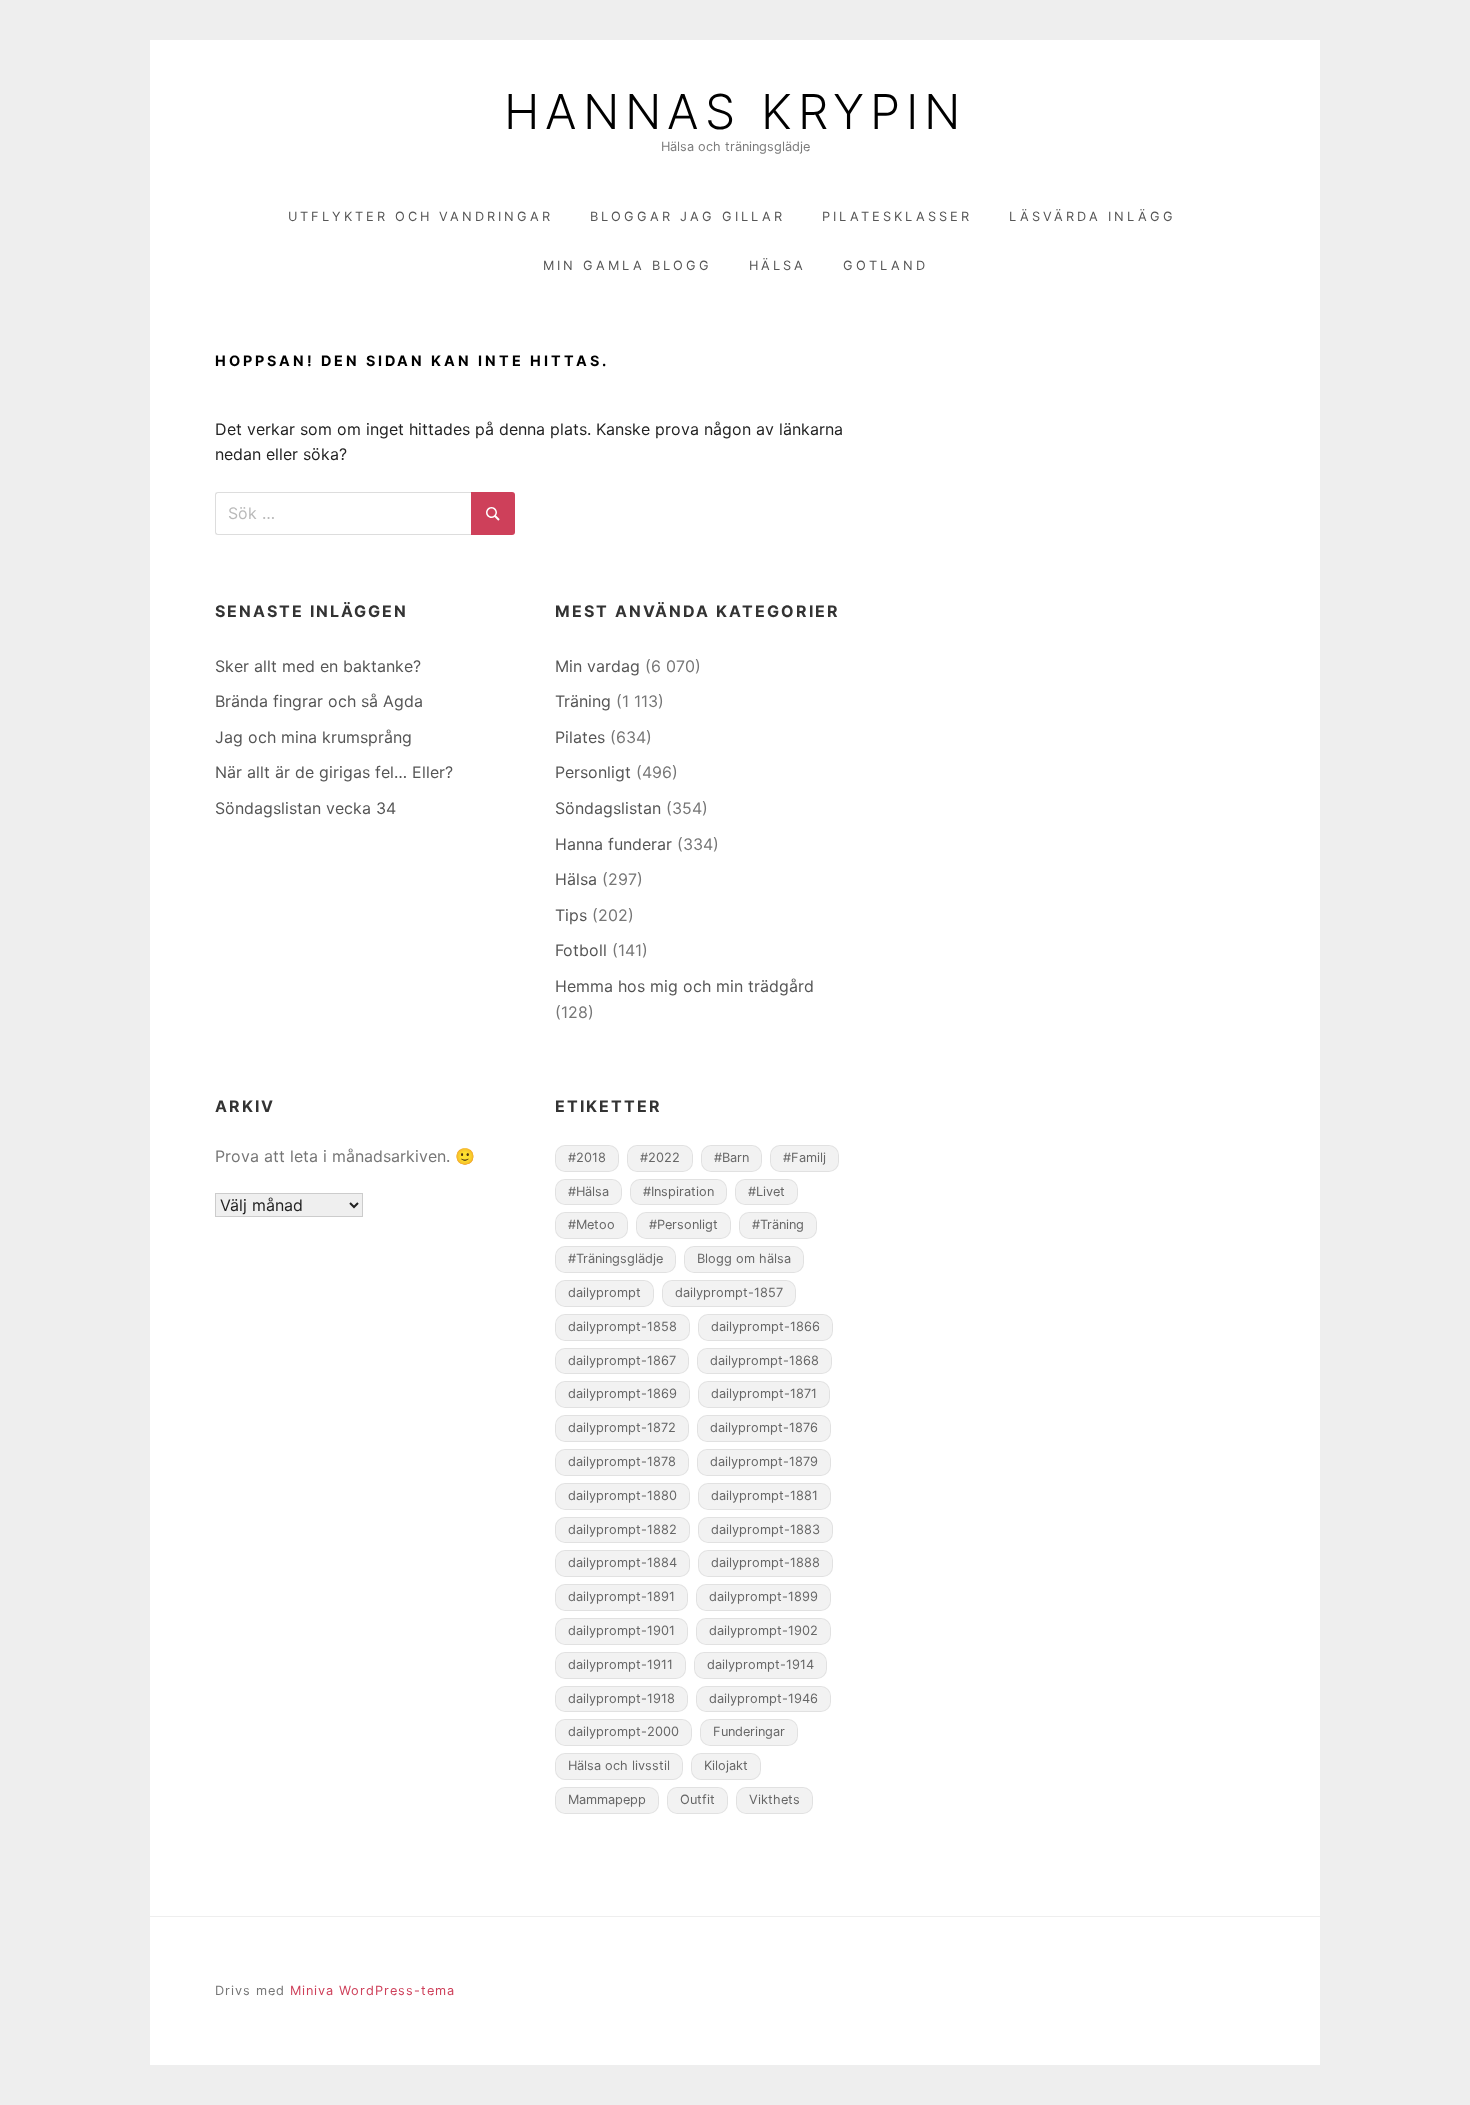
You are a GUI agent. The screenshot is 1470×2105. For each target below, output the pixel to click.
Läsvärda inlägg (1092, 216)
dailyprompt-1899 (763, 1596)
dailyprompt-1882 (622, 1529)
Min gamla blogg (627, 265)
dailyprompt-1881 (764, 1495)
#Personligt (683, 1224)
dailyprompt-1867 (622, 1360)
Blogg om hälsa (744, 1258)
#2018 (587, 1157)
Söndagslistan (608, 808)
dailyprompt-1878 (622, 1461)
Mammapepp (607, 1799)
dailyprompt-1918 (621, 1698)
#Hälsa (588, 1191)
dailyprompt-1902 (763, 1630)
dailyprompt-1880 (622, 1495)
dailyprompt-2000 (623, 1731)
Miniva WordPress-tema (372, 1990)
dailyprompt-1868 (764, 1360)
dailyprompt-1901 (621, 1630)
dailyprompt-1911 (620, 1664)
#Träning (778, 1224)
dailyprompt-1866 (765, 1326)
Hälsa (777, 265)
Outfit (697, 1799)
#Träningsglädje (615, 1258)
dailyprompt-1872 (622, 1427)
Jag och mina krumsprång (313, 737)
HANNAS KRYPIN (735, 112)
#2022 (660, 1157)
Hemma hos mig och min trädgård (684, 986)
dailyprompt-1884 (622, 1562)
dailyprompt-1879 (764, 1461)
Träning (583, 701)
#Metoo (591, 1224)
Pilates (580, 737)
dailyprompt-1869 (622, 1393)
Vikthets (774, 1799)
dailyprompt (604, 1292)
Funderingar (749, 1731)
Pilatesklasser (897, 216)
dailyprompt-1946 (763, 1698)
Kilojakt (726, 1765)
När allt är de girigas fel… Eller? (334, 772)
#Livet (766, 1191)
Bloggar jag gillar (687, 216)
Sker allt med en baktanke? (318, 666)
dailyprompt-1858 (622, 1326)
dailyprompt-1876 (764, 1427)
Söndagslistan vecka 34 (305, 808)
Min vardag (597, 666)
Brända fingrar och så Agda (319, 701)
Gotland (885, 265)
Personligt (593, 772)
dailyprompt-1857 (729, 1292)
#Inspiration (678, 1191)
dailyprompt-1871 (764, 1393)
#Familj (804, 1157)
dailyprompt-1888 (765, 1562)
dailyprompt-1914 (760, 1664)
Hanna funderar (613, 844)
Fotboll (581, 950)
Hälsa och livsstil (619, 1765)
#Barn (731, 1157)
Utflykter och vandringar (420, 216)
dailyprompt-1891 (621, 1596)
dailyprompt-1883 (765, 1529)
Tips (571, 915)
